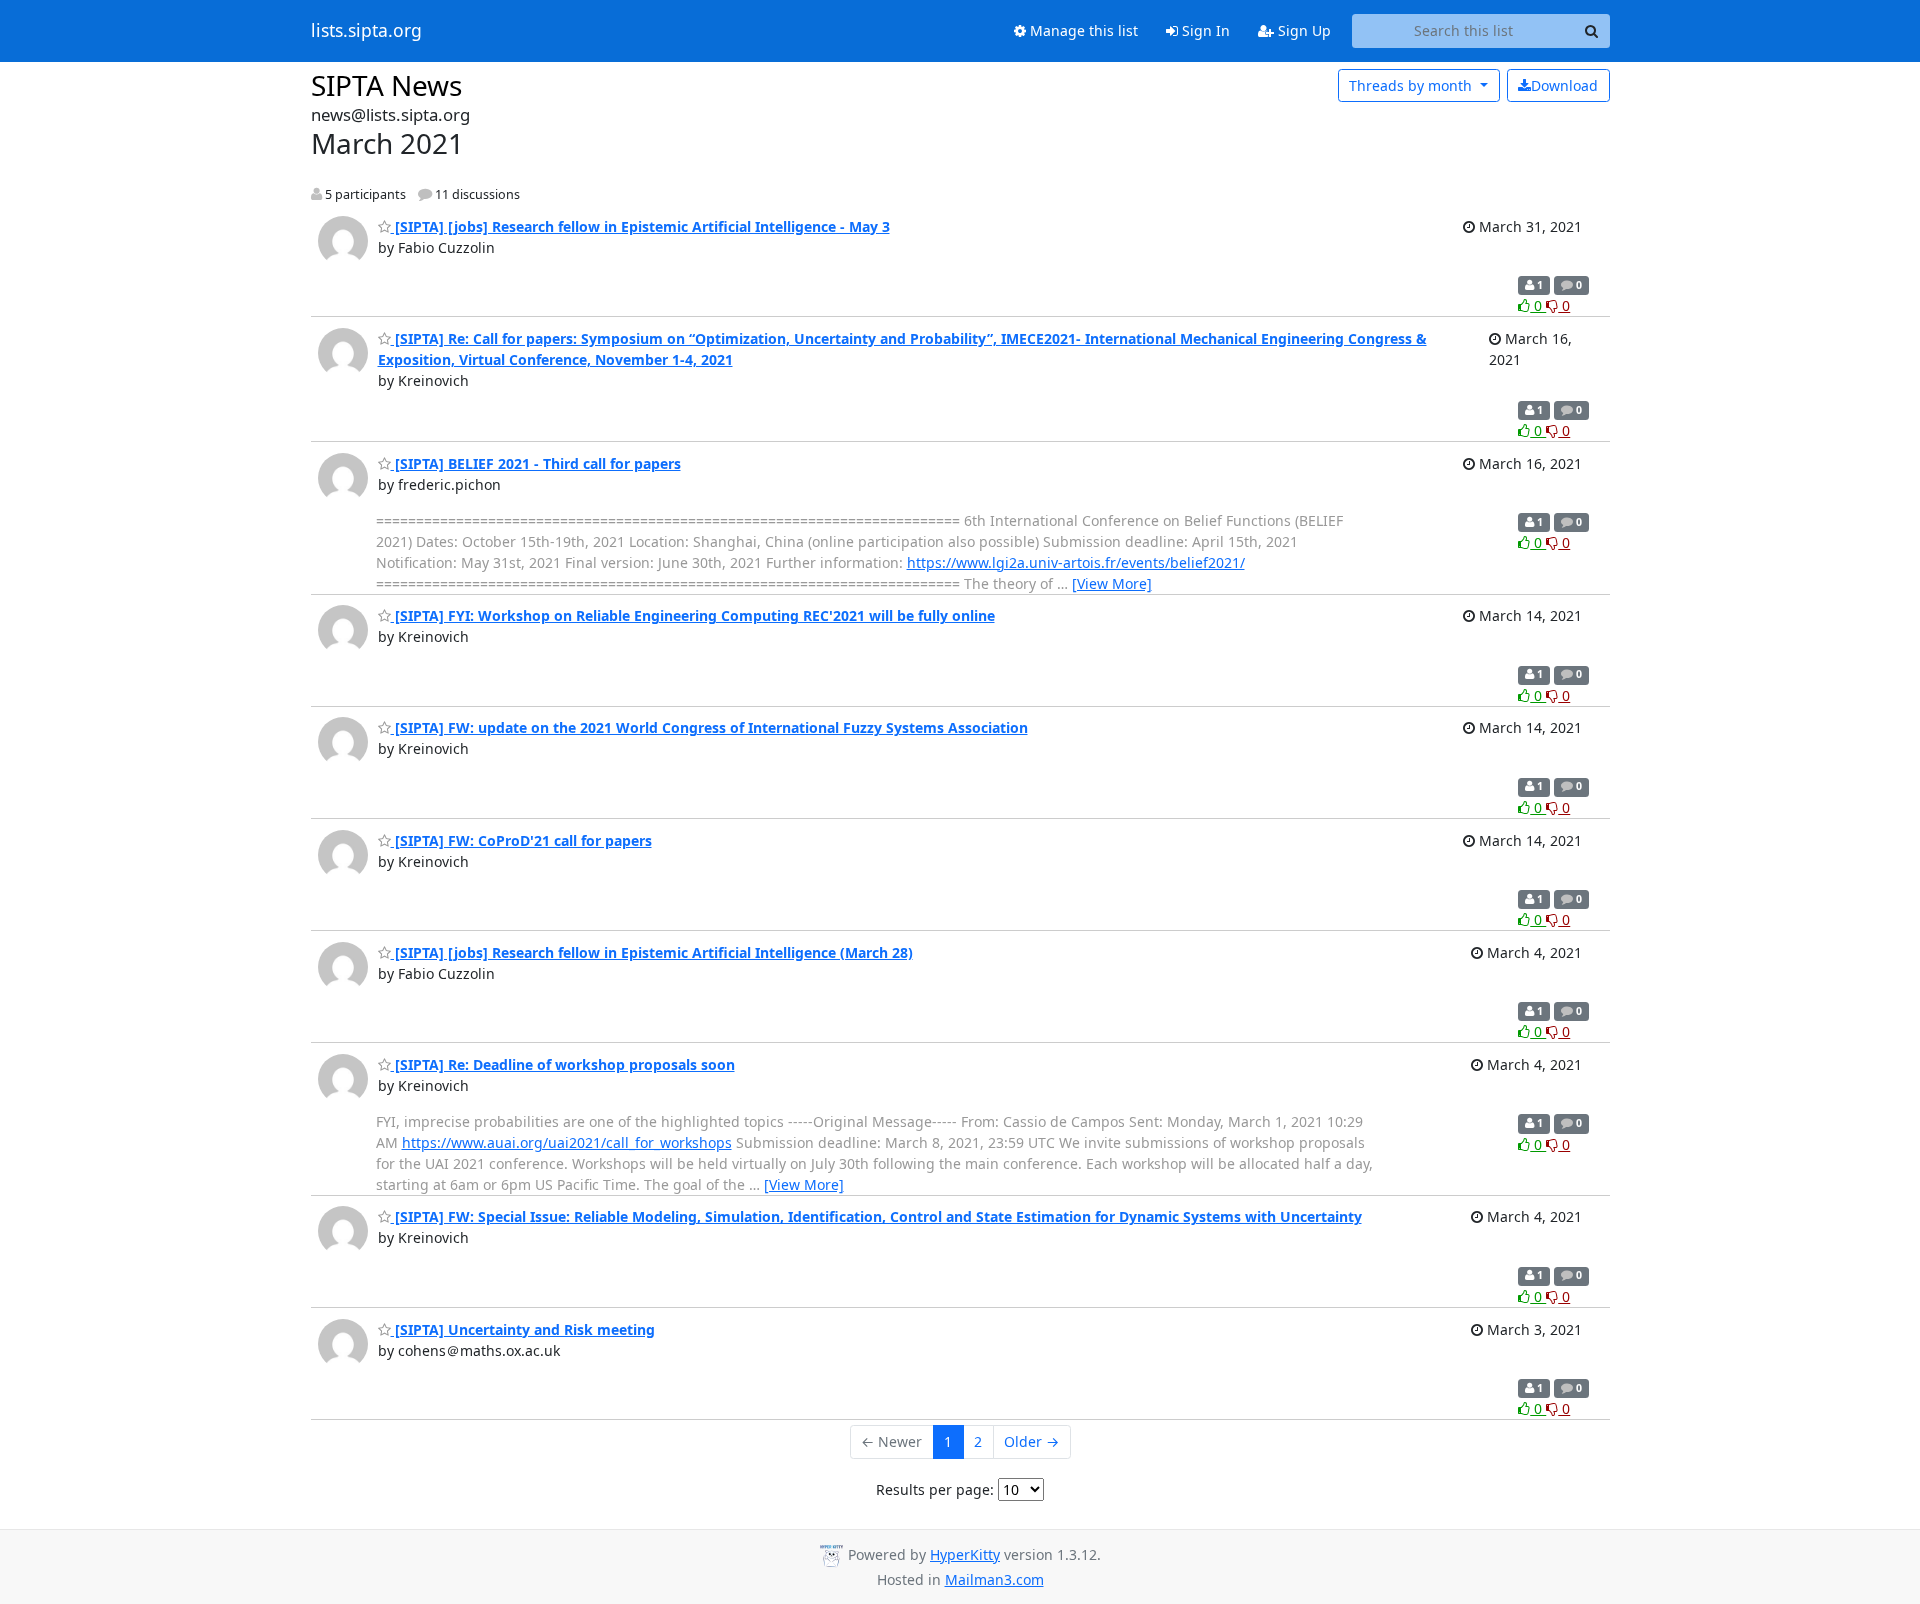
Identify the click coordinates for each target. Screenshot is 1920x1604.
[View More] (1112, 583)
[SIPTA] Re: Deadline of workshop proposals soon (563, 1064)
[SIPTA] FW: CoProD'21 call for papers (521, 840)
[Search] (1592, 31)
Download (1564, 85)
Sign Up (1302, 30)
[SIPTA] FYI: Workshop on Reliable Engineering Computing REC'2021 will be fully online (693, 615)
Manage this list (1082, 30)
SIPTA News (386, 85)
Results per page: (935, 1489)
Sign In (1204, 30)
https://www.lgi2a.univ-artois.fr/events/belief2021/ (1076, 562)
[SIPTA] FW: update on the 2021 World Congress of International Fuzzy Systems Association (709, 727)
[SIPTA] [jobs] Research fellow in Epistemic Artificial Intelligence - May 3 (640, 226)
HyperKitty (965, 1554)
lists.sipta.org (366, 31)
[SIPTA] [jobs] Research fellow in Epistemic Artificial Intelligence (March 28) (652, 952)
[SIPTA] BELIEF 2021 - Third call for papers (536, 463)
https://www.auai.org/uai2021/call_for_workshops (567, 1142)
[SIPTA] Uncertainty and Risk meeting (523, 1329)
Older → (1031, 1441)
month (1412, 85)
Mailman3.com (994, 1579)
